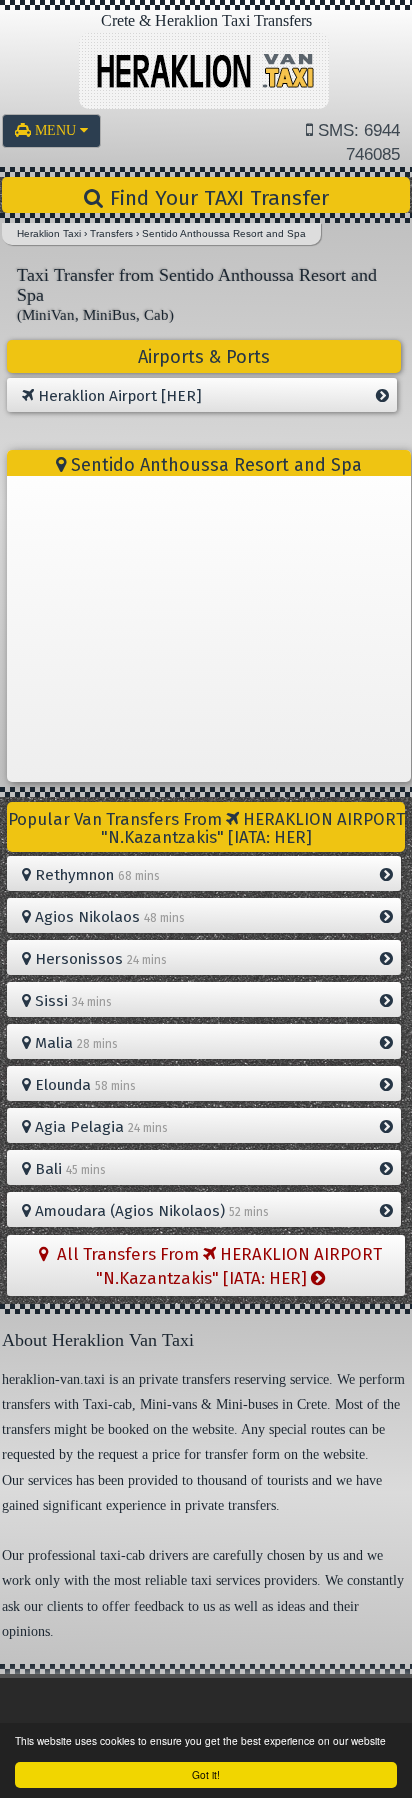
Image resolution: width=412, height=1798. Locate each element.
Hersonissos (99, 959)
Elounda (83, 1085)
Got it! (206, 1774)
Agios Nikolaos (108, 917)
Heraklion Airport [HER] (118, 396)
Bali (68, 1169)
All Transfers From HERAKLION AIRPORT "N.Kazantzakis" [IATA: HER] (215, 1266)
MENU (57, 130)
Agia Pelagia (99, 1127)
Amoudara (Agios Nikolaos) (150, 1211)
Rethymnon (95, 875)
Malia (74, 1043)
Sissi (71, 1001)
